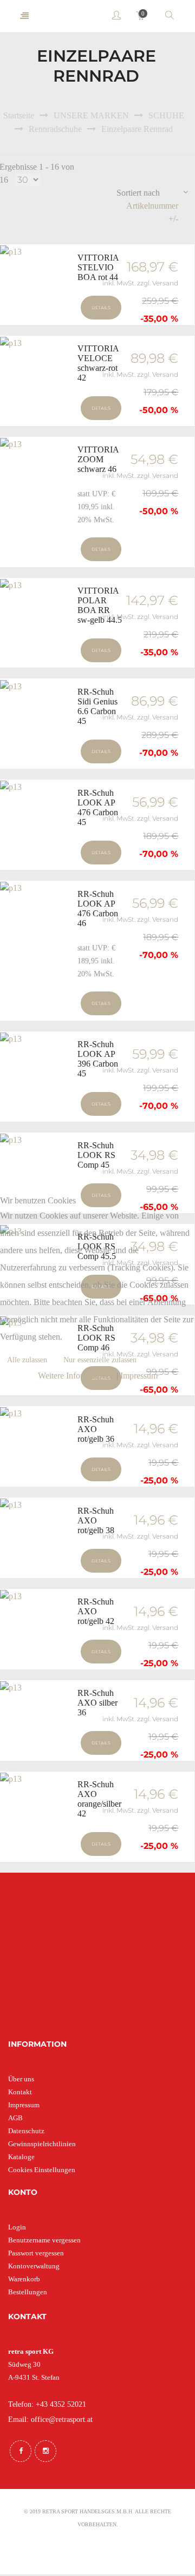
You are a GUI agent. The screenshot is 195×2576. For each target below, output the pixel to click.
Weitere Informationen (76, 1376)
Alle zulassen (27, 1360)
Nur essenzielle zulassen (100, 1360)
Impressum (139, 1376)
